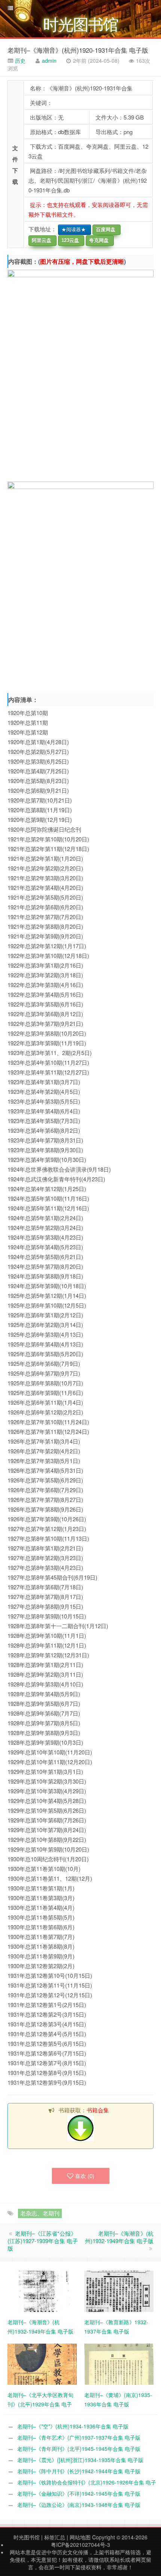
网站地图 (80, 2537)
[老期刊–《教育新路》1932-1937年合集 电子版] (119, 2291)
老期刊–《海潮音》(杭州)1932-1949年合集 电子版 (119, 2237)
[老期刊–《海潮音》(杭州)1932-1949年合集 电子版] (42, 2291)
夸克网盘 (97, 240)
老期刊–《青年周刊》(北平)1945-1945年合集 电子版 (79, 2449)
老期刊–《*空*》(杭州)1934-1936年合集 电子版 (73, 2426)
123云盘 (69, 240)
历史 (19, 61)
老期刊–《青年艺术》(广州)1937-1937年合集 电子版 (79, 2437)
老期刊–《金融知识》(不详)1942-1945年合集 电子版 (79, 2493)
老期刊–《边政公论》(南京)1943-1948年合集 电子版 (79, 2505)
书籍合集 (98, 2110)
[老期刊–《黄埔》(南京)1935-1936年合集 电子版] (119, 2363)
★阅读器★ (72, 230)
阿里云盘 (40, 240)
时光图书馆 (27, 2537)
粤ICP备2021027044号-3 (80, 2545)
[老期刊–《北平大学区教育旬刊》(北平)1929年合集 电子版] (42, 2363)
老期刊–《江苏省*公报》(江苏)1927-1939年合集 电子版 (43, 2241)
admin (49, 61)
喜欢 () (85, 2176)
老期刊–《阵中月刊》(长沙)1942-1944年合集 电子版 (79, 2471)
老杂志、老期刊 (40, 2213)
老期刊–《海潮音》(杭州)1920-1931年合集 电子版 (78, 50)
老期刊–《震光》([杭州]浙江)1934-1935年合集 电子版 (80, 2460)
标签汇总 (55, 2537)
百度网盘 (104, 230)
